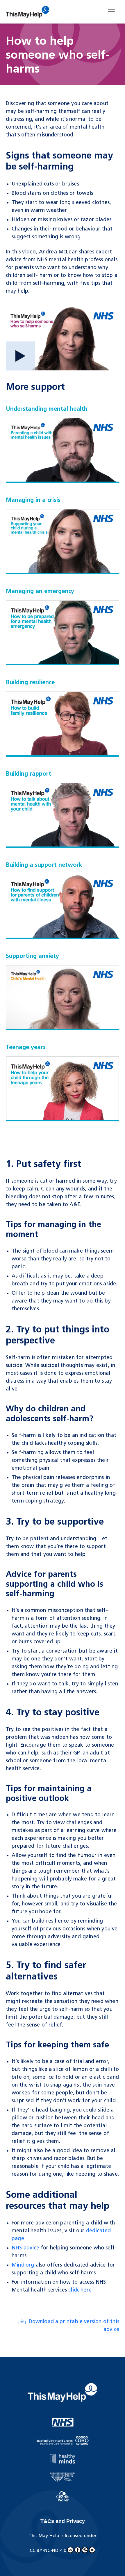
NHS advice (25, 2248)
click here (81, 2290)
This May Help (44, 2536)
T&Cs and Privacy (63, 2521)
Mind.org (23, 2265)
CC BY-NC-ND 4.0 (48, 2551)
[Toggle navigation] (111, 12)
